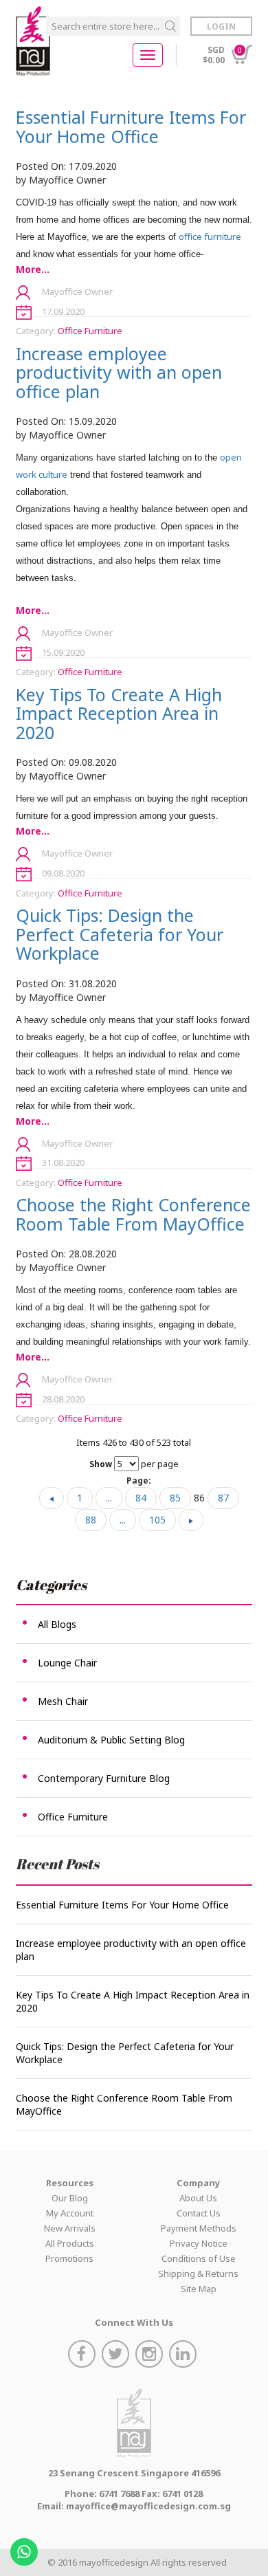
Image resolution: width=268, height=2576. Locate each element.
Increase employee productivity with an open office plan (119, 372)
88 (91, 1520)
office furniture (210, 236)
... (109, 1498)
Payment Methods (199, 2228)
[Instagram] (151, 2356)
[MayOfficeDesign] (33, 41)
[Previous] (52, 1498)
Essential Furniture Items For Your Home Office (131, 126)
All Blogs (57, 1624)
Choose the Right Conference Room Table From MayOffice (133, 1214)
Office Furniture (90, 331)
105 (157, 1520)
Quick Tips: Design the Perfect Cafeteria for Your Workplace (120, 934)
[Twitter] (117, 2356)
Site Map (199, 2289)
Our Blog (70, 2198)
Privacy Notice (199, 2243)
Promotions (69, 2258)
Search (170, 26)
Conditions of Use (199, 2258)
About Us (198, 2198)
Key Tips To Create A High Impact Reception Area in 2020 (119, 713)
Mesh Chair (63, 1701)
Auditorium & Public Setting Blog (111, 1740)
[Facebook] (83, 2356)
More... (33, 269)
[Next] (191, 1520)
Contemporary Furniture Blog (104, 1778)
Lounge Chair (67, 1663)
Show (101, 1464)
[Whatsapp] (26, 2547)
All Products (70, 2243)
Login (221, 26)
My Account (70, 2213)
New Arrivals (70, 2228)
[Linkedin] (185, 2356)
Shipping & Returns (198, 2274)
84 (141, 1498)
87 (223, 1498)
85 (175, 1498)
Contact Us (199, 2213)
